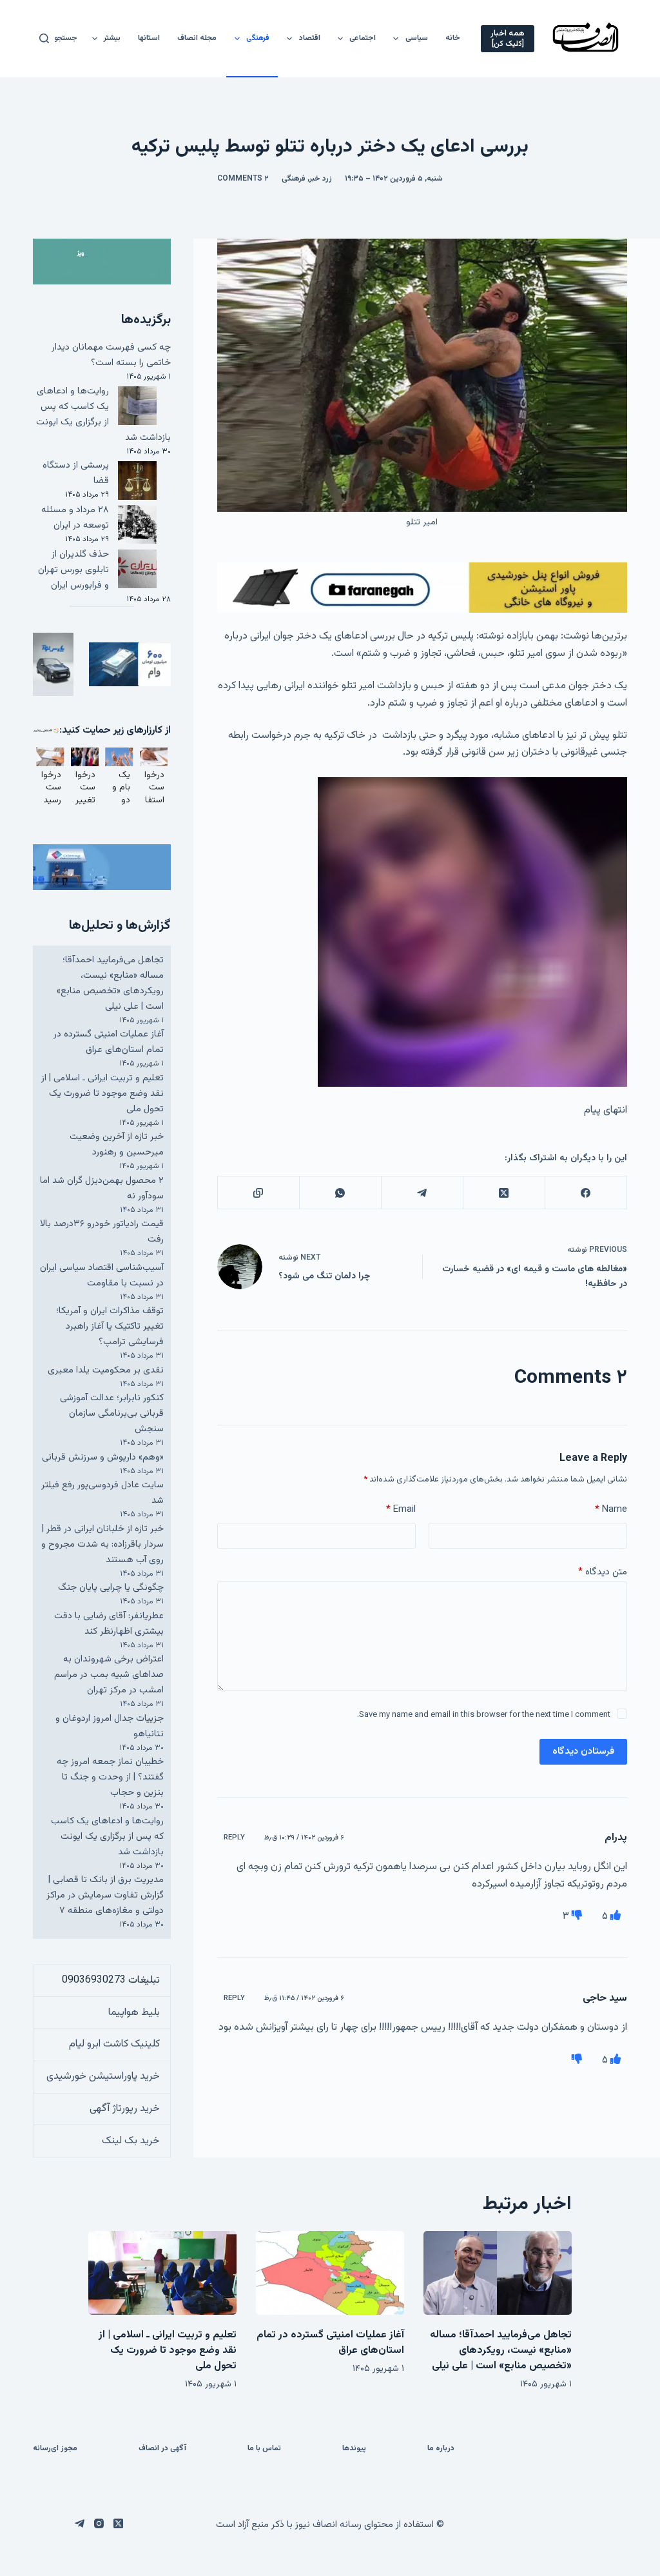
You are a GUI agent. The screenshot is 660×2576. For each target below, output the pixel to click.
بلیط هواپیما (134, 2013)
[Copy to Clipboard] (258, 1193)
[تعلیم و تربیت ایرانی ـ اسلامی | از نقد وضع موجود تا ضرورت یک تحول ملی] (162, 2273)
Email (401, 1510)
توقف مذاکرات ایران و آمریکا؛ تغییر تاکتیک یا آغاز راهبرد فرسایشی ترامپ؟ (110, 1326)
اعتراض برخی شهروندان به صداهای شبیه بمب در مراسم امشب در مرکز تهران (109, 1675)
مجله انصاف (197, 38)
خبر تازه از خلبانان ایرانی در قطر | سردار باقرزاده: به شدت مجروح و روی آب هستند (102, 1544)
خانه (453, 38)
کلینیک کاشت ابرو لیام (114, 2044)
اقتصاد (310, 38)
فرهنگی (258, 38)
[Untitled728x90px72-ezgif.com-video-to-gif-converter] (422, 588)
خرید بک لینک (131, 2141)
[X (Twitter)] (504, 1193)
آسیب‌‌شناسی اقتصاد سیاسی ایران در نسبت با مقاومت (102, 1275)
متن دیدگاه (603, 1572)
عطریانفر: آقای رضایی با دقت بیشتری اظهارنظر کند (109, 1624)
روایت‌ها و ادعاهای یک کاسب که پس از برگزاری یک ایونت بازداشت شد (103, 414)
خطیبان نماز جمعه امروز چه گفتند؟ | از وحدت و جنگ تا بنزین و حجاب (110, 1777)
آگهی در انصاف (162, 2449)
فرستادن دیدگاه (583, 1751)
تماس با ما (264, 2449)
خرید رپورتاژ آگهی (125, 2109)
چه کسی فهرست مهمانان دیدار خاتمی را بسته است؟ (111, 355)
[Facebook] (586, 1193)
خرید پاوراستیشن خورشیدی (103, 2076)
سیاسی (417, 38)
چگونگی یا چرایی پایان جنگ (111, 1588)
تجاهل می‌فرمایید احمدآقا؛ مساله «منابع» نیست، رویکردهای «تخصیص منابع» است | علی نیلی (110, 983)
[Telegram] (422, 1193)
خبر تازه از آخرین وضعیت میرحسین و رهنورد (117, 1144)
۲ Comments (243, 179)
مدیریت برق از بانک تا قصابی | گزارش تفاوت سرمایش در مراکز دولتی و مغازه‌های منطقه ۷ (105, 1895)
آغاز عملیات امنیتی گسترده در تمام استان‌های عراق (109, 1042)
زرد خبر (321, 179)
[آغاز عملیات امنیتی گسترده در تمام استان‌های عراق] (330, 2273)
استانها (149, 38)
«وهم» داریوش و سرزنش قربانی (103, 1457)
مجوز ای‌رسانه (55, 2449)
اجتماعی (363, 38)
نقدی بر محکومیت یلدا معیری (106, 1370)
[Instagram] (99, 2523)
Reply (234, 1838)
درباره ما (441, 2449)
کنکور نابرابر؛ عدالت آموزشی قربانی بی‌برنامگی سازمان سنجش (112, 1413)
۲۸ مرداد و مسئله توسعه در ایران (75, 518)
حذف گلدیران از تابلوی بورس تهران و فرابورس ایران (73, 570)
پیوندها (354, 2449)
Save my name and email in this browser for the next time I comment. (484, 1715)
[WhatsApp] (340, 1193)
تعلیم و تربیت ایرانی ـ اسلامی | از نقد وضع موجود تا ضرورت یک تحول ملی (102, 1094)
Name (611, 1510)
